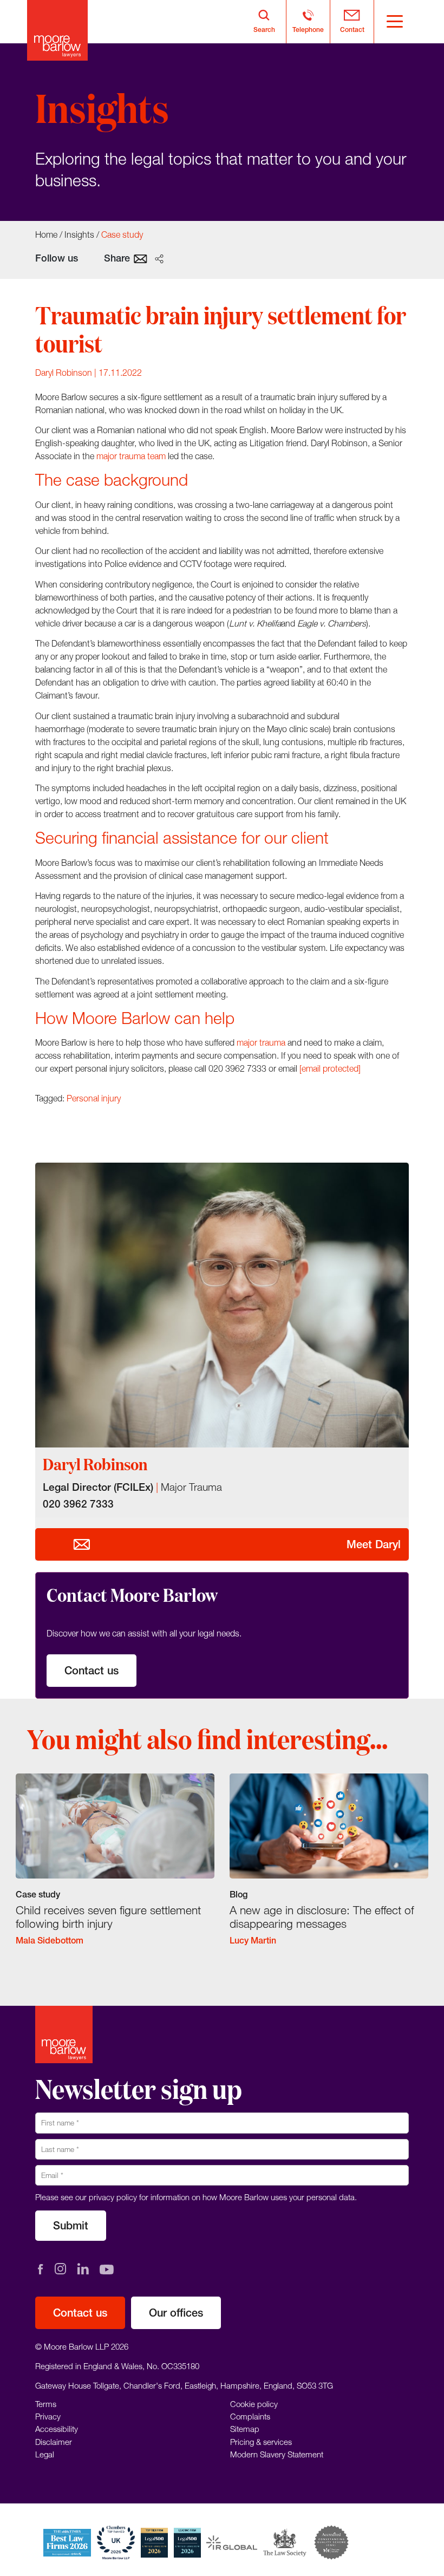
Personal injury (94, 1098)
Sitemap (245, 2429)
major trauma (261, 1042)
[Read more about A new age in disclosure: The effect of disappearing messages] (329, 1868)
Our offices (176, 2313)
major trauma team (131, 456)
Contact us (92, 1670)
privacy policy (113, 2197)
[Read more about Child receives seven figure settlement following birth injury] (115, 1868)
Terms (46, 2404)
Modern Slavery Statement (277, 2454)
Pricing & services (261, 2442)
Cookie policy (254, 2404)
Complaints (250, 2416)
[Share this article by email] (141, 258)
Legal (45, 2454)
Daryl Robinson (64, 373)
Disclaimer (54, 2442)
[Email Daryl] (82, 1544)
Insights (79, 234)
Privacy (48, 2416)
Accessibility (57, 2429)
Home (46, 234)
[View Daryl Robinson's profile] (222, 1305)
